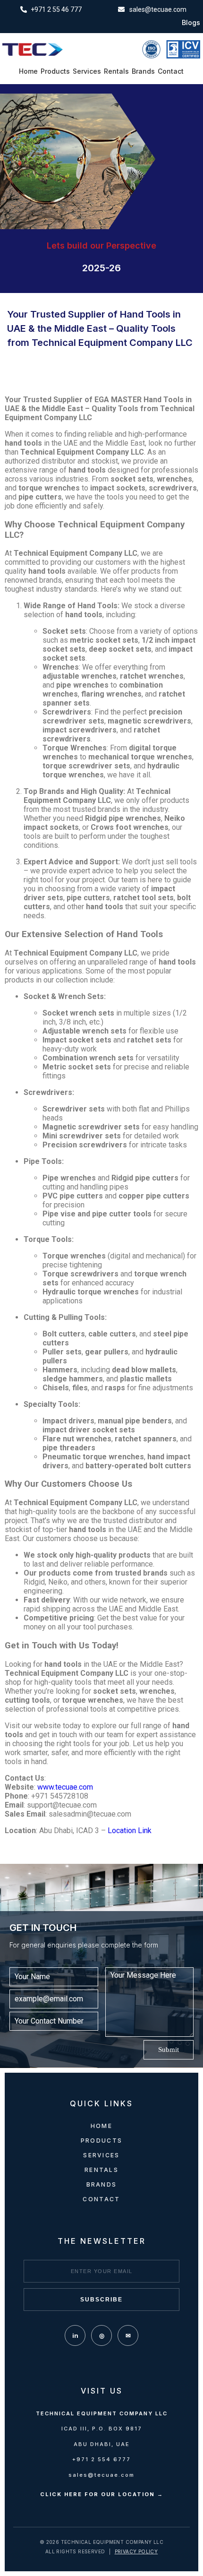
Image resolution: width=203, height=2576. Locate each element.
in (75, 2335)
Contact (171, 71)
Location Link (130, 1831)
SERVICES (101, 2155)
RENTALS (101, 2170)
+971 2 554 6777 (101, 2459)
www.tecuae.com (65, 1787)
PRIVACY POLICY (136, 2551)
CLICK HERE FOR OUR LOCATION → (102, 2494)
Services (87, 71)
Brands (143, 71)
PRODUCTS (101, 2141)
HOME (101, 2126)
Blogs (191, 23)
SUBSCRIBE (101, 2300)
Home (28, 71)
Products (55, 71)
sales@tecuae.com (101, 2475)
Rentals (116, 71)
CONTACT (101, 2199)
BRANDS (102, 2184)
